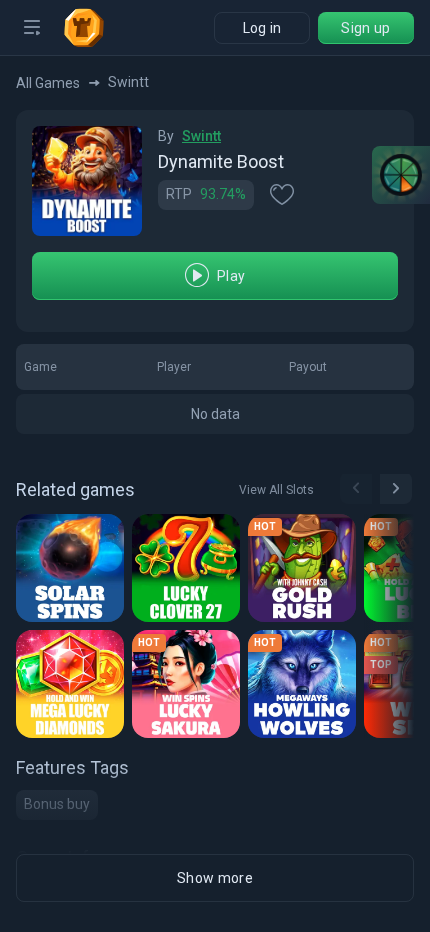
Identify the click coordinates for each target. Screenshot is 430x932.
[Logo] (92, 28)
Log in (262, 28)
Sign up (365, 28)
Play (231, 276)
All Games (48, 83)
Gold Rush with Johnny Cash (304, 574)
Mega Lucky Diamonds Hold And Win (72, 690)
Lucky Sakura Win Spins (188, 690)
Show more (215, 878)
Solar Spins (66, 574)
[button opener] (32, 28)
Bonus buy (57, 804)
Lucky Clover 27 (188, 574)
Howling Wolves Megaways (304, 690)
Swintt (201, 136)
